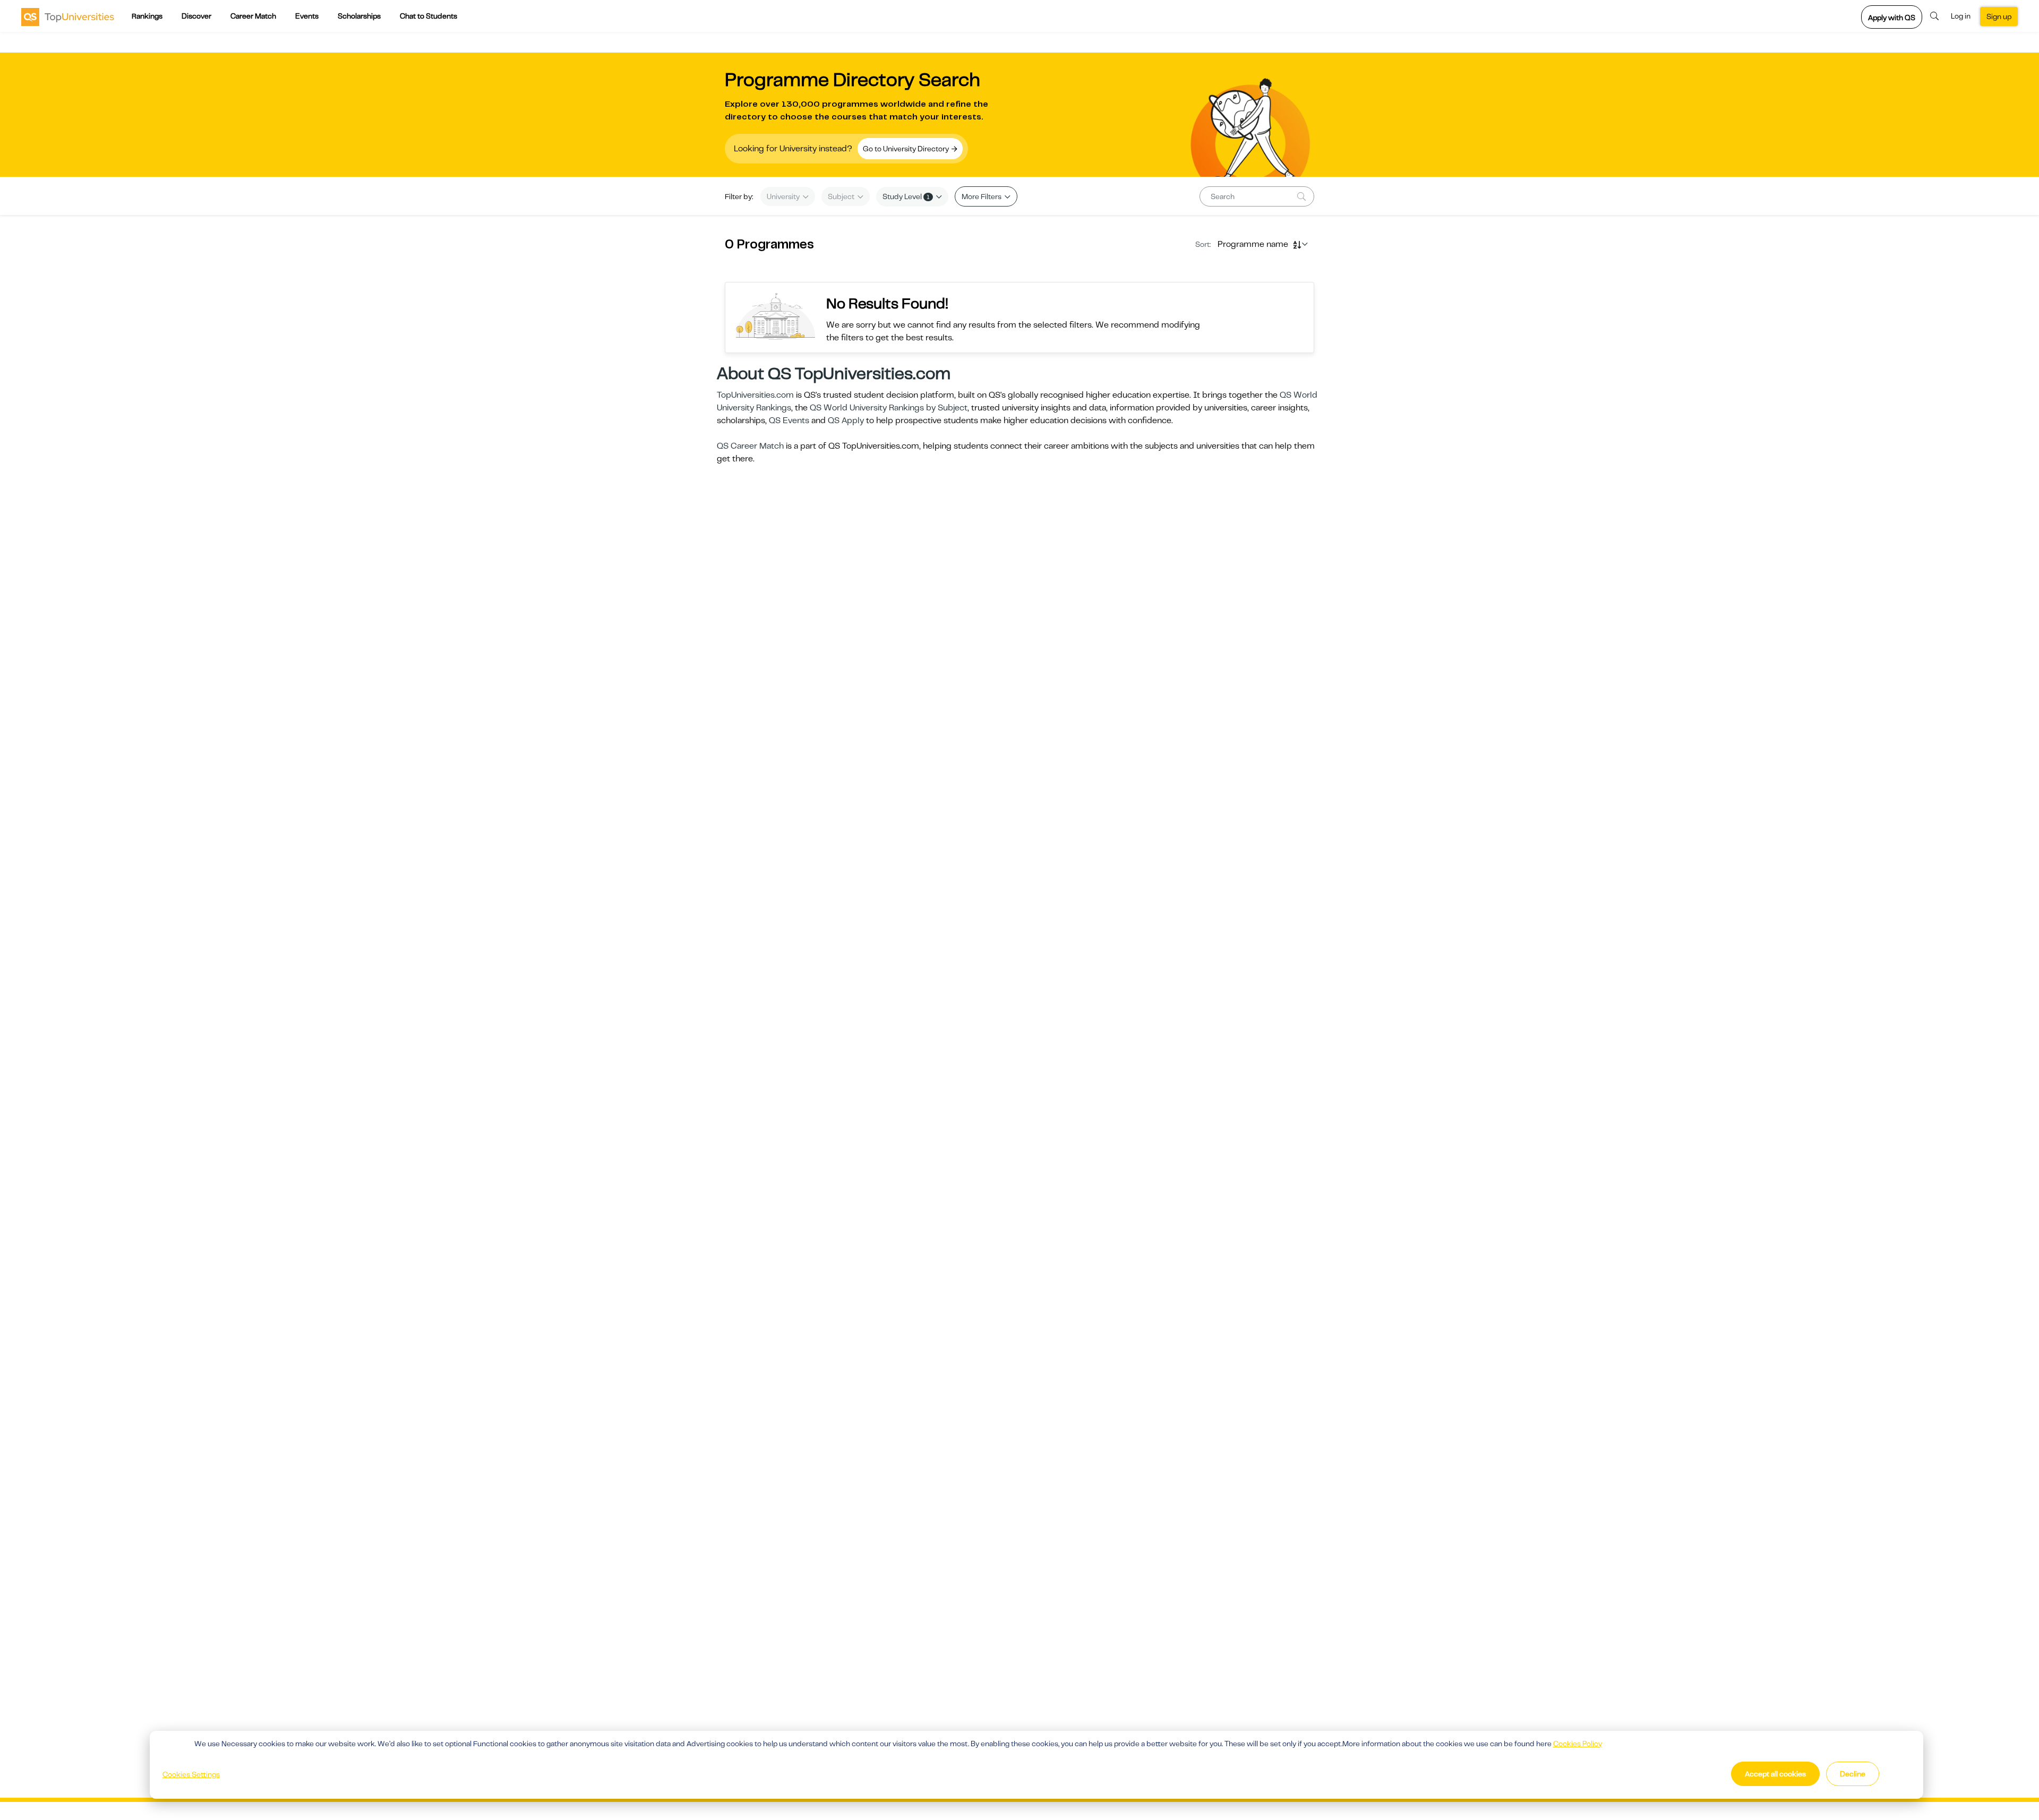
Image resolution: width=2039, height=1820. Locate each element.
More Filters (982, 196)
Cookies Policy (1578, 1744)
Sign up (1999, 16)
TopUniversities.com (755, 395)
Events (307, 16)
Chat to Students (429, 16)
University (784, 196)
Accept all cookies (1775, 1774)
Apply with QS (1892, 18)
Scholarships (359, 16)
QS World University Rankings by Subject (889, 408)
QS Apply (846, 420)
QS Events (789, 420)
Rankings (147, 16)
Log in (1961, 16)
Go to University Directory (907, 149)
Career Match (253, 16)
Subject (842, 196)
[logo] (68, 16)
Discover (196, 16)
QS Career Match (750, 446)
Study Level (906, 196)
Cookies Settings (191, 1774)
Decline (1853, 1774)
